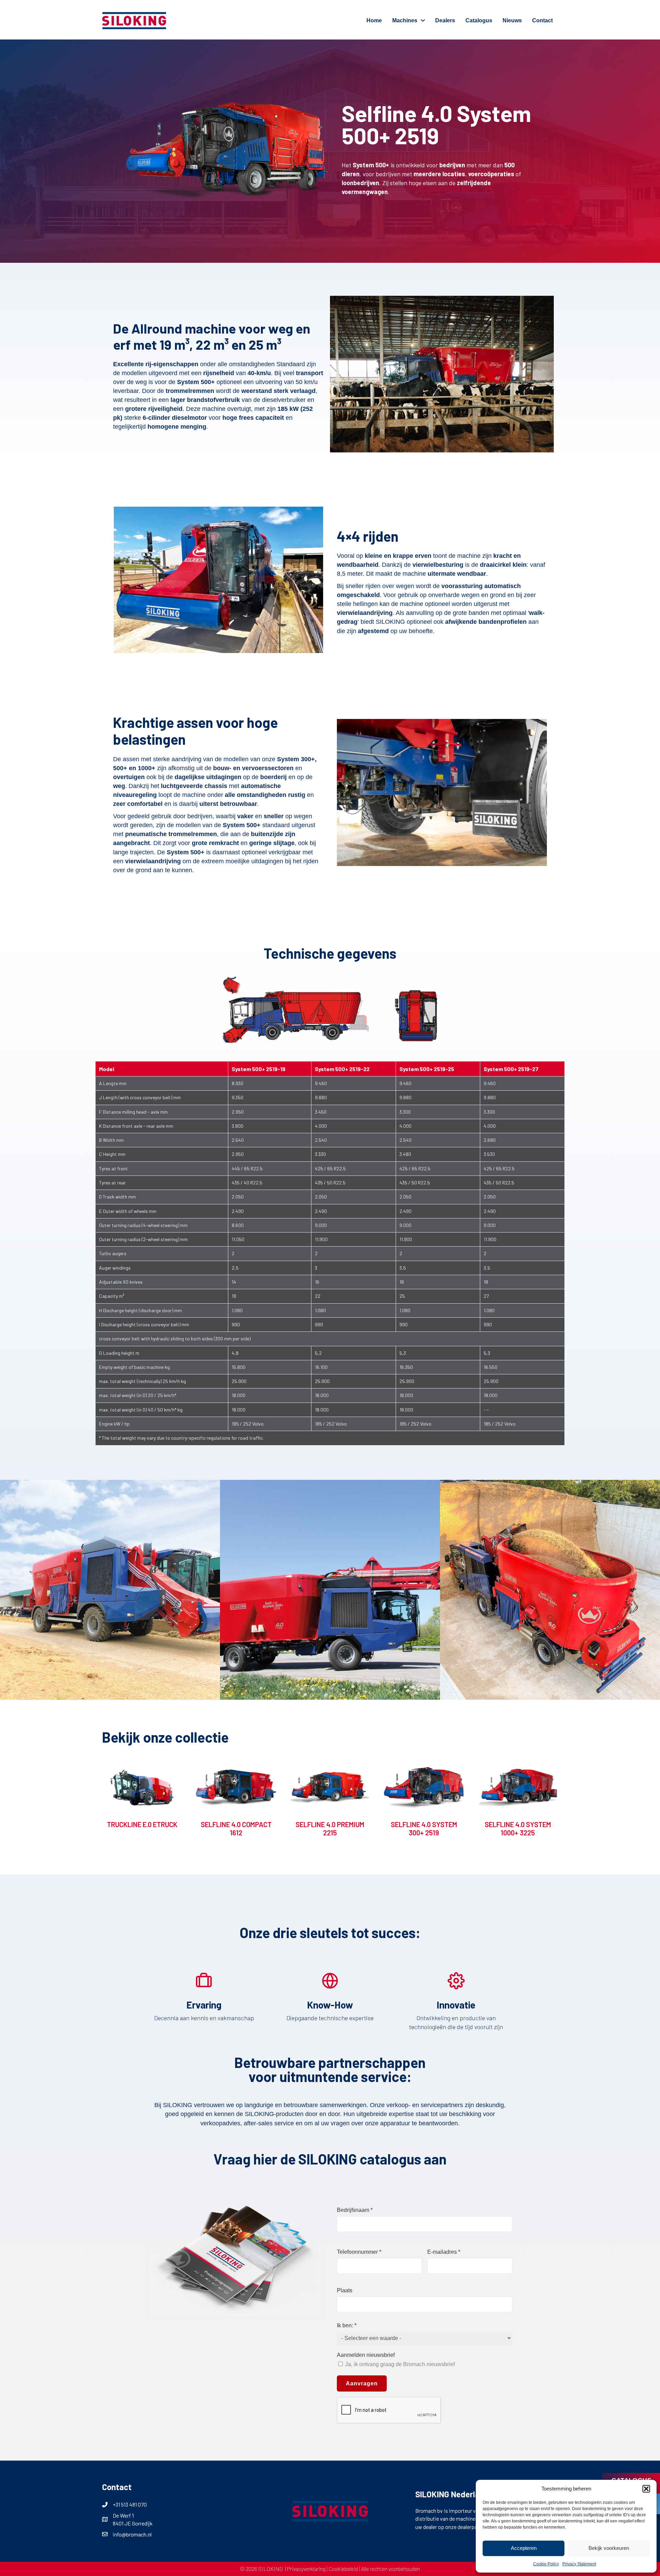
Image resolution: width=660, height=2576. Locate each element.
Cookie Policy (546, 2564)
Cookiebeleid (343, 2569)
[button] (646, 2489)
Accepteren (524, 2548)
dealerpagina (472, 2527)
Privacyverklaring (306, 2569)
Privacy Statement (579, 2564)
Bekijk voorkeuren (609, 2548)
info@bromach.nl (132, 2534)
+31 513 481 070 (130, 2504)
